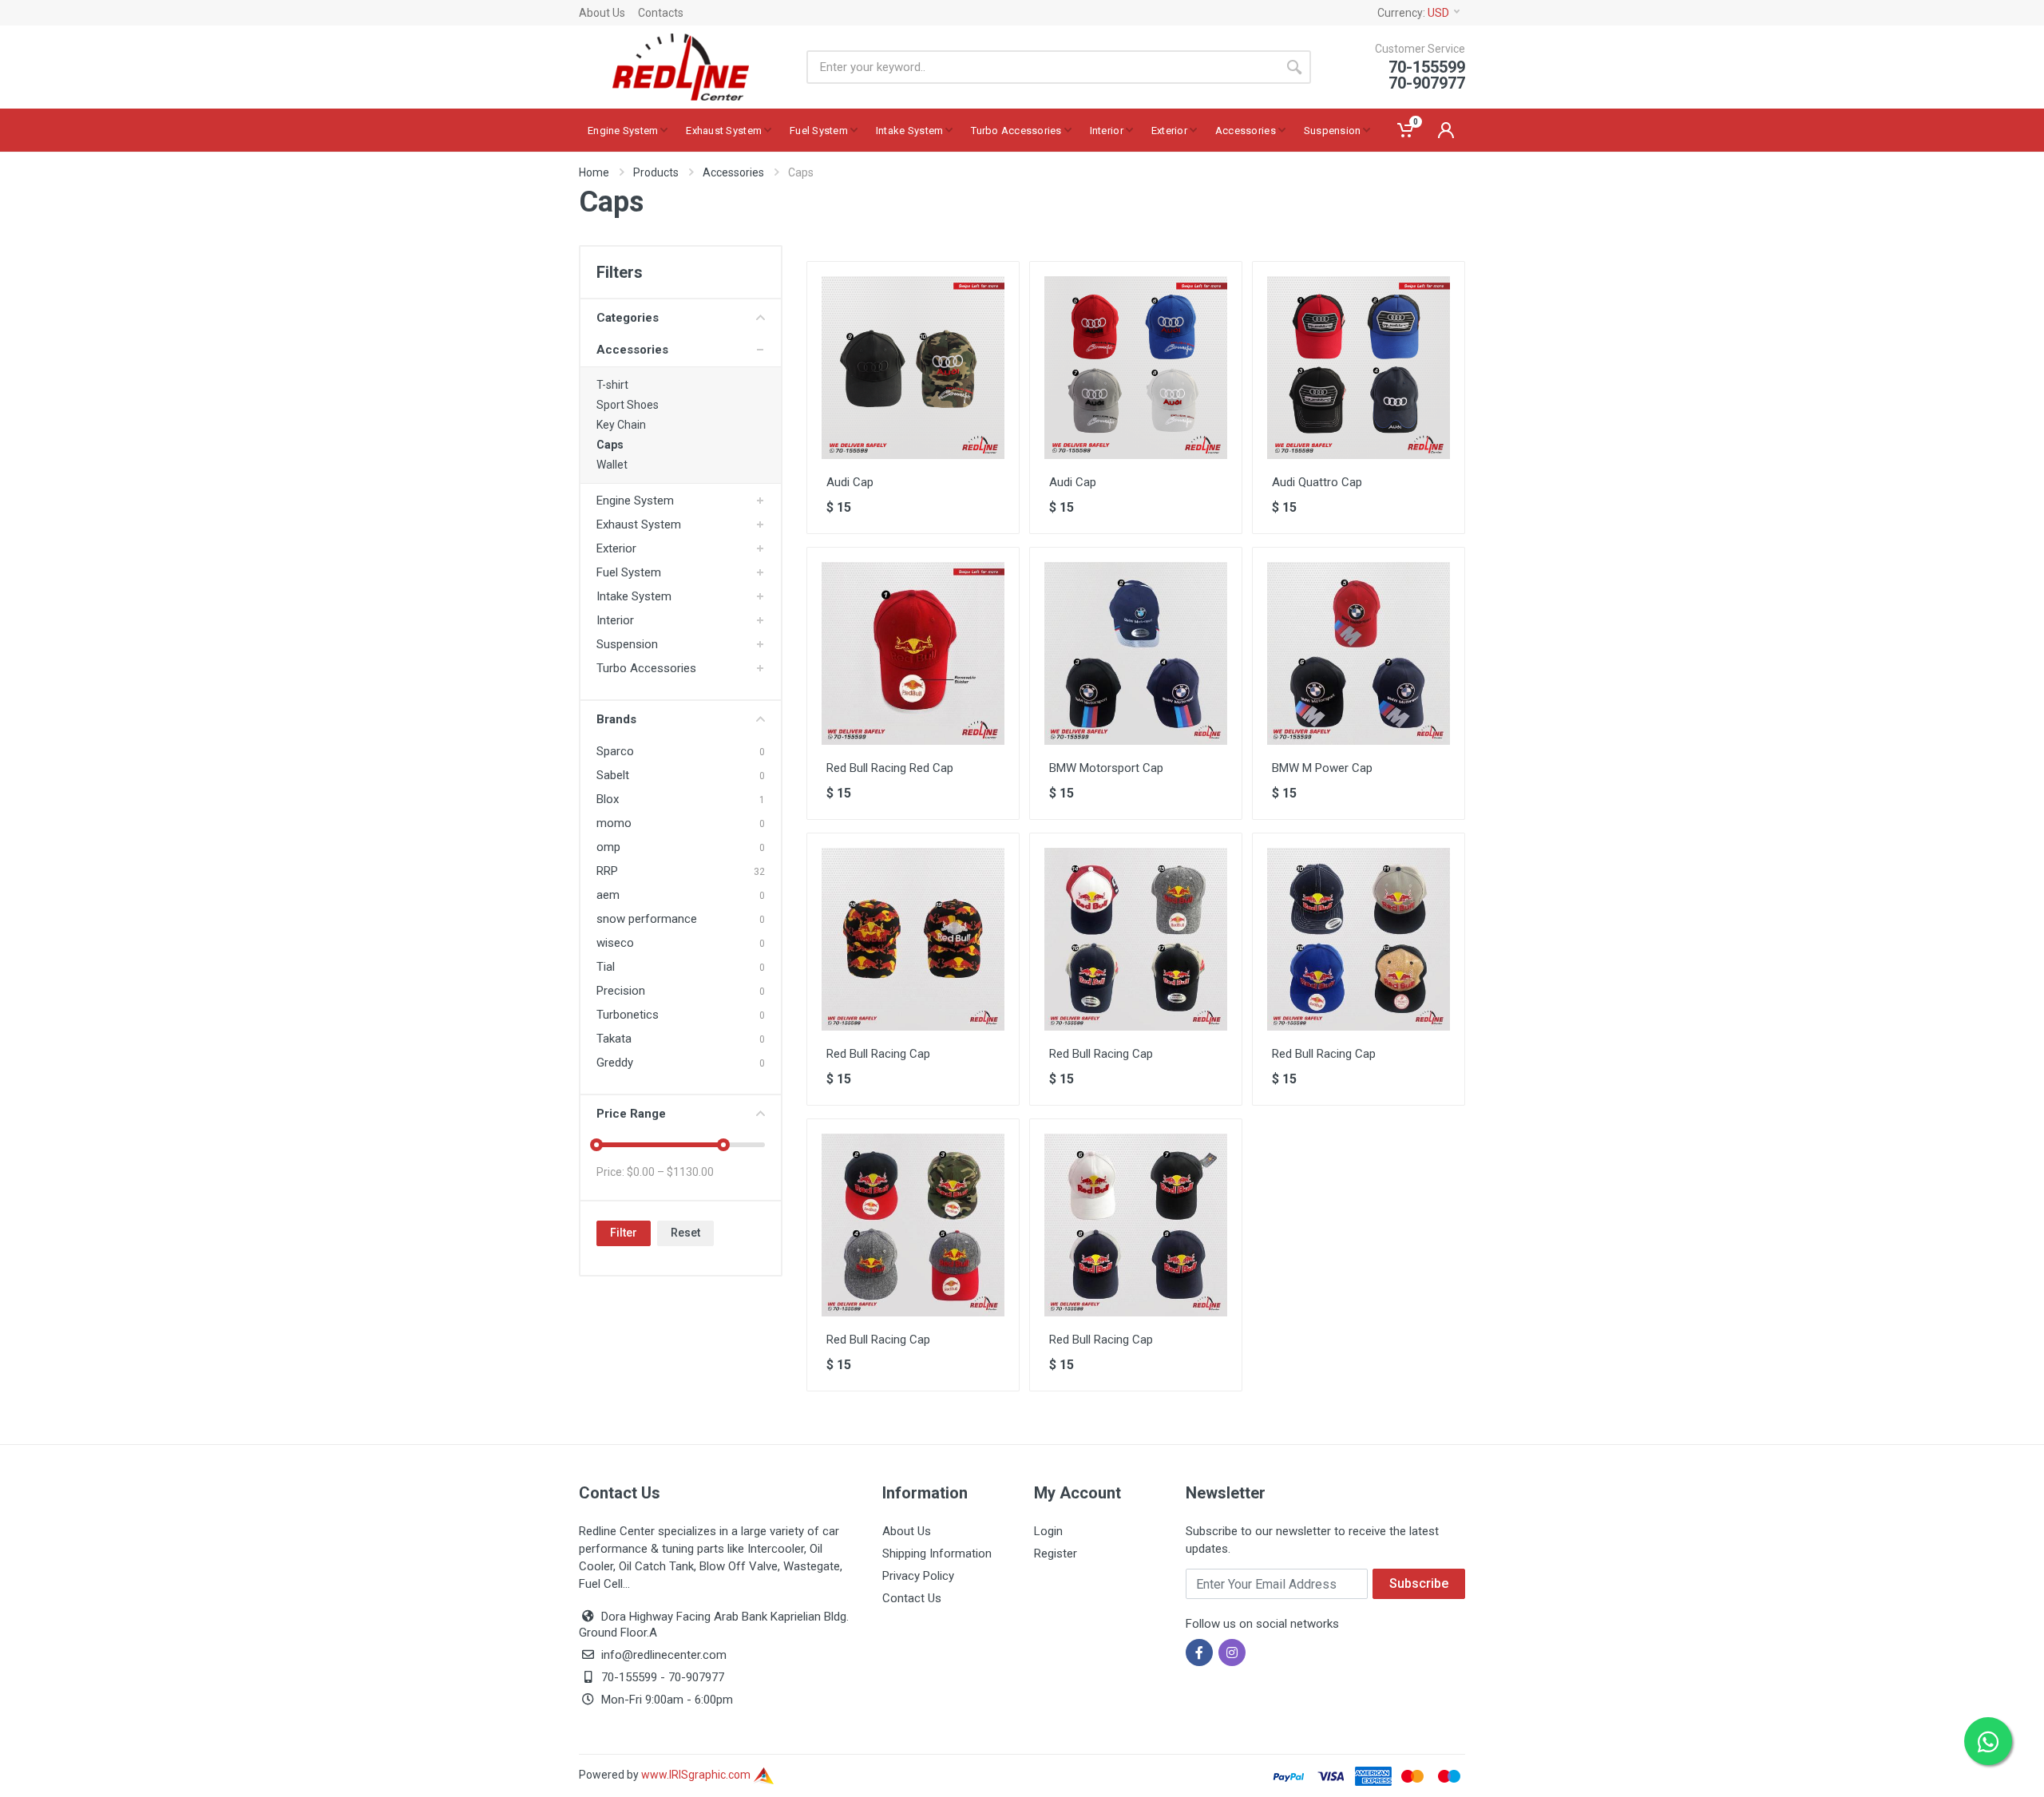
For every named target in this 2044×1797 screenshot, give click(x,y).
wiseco (615, 943)
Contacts (661, 13)
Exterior (616, 548)
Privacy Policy (918, 1576)
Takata (614, 1039)
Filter (624, 1233)
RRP (607, 871)
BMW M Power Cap (1322, 768)
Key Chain (621, 425)
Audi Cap (850, 482)
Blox (608, 799)
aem (608, 895)
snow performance (647, 919)
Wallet (612, 465)
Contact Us (912, 1598)
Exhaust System (639, 524)
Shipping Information (937, 1554)
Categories (628, 318)
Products (656, 172)
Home (594, 172)
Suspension (627, 644)
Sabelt (613, 775)
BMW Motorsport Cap (1106, 768)
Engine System (635, 501)
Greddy (615, 1063)
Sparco (615, 751)
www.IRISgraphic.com (697, 1775)
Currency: (1413, 13)
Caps (610, 445)
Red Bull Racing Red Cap (890, 768)
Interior (615, 620)
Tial (606, 967)
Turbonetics (628, 1015)
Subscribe (1419, 1583)
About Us (602, 13)
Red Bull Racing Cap (878, 1054)
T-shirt (612, 385)
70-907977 (696, 1677)
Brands (616, 719)
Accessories (733, 172)
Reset (685, 1233)
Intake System (634, 596)
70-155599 (629, 1677)
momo (614, 823)
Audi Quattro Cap (1317, 482)
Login (1048, 1531)
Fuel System (629, 572)
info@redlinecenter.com (664, 1655)
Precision (621, 991)
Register (1056, 1554)
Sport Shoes (628, 405)
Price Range (631, 1114)
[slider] (596, 1145)
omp (608, 847)
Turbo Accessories (646, 668)
